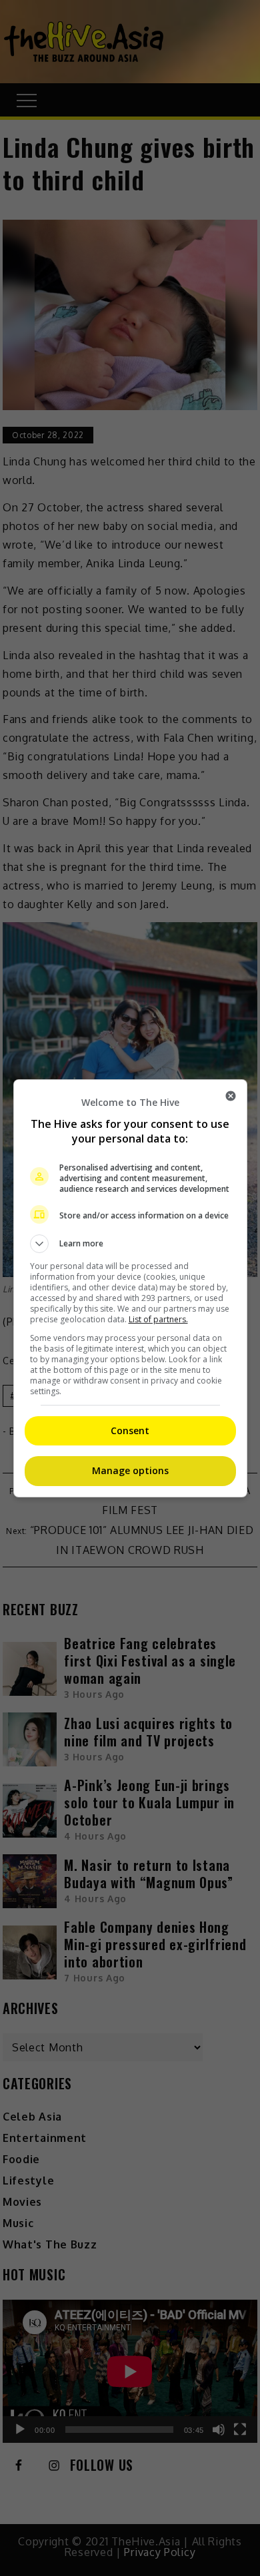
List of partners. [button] (158, 1319)
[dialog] (130, 1288)
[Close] (231, 1096)
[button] (130, 1244)
